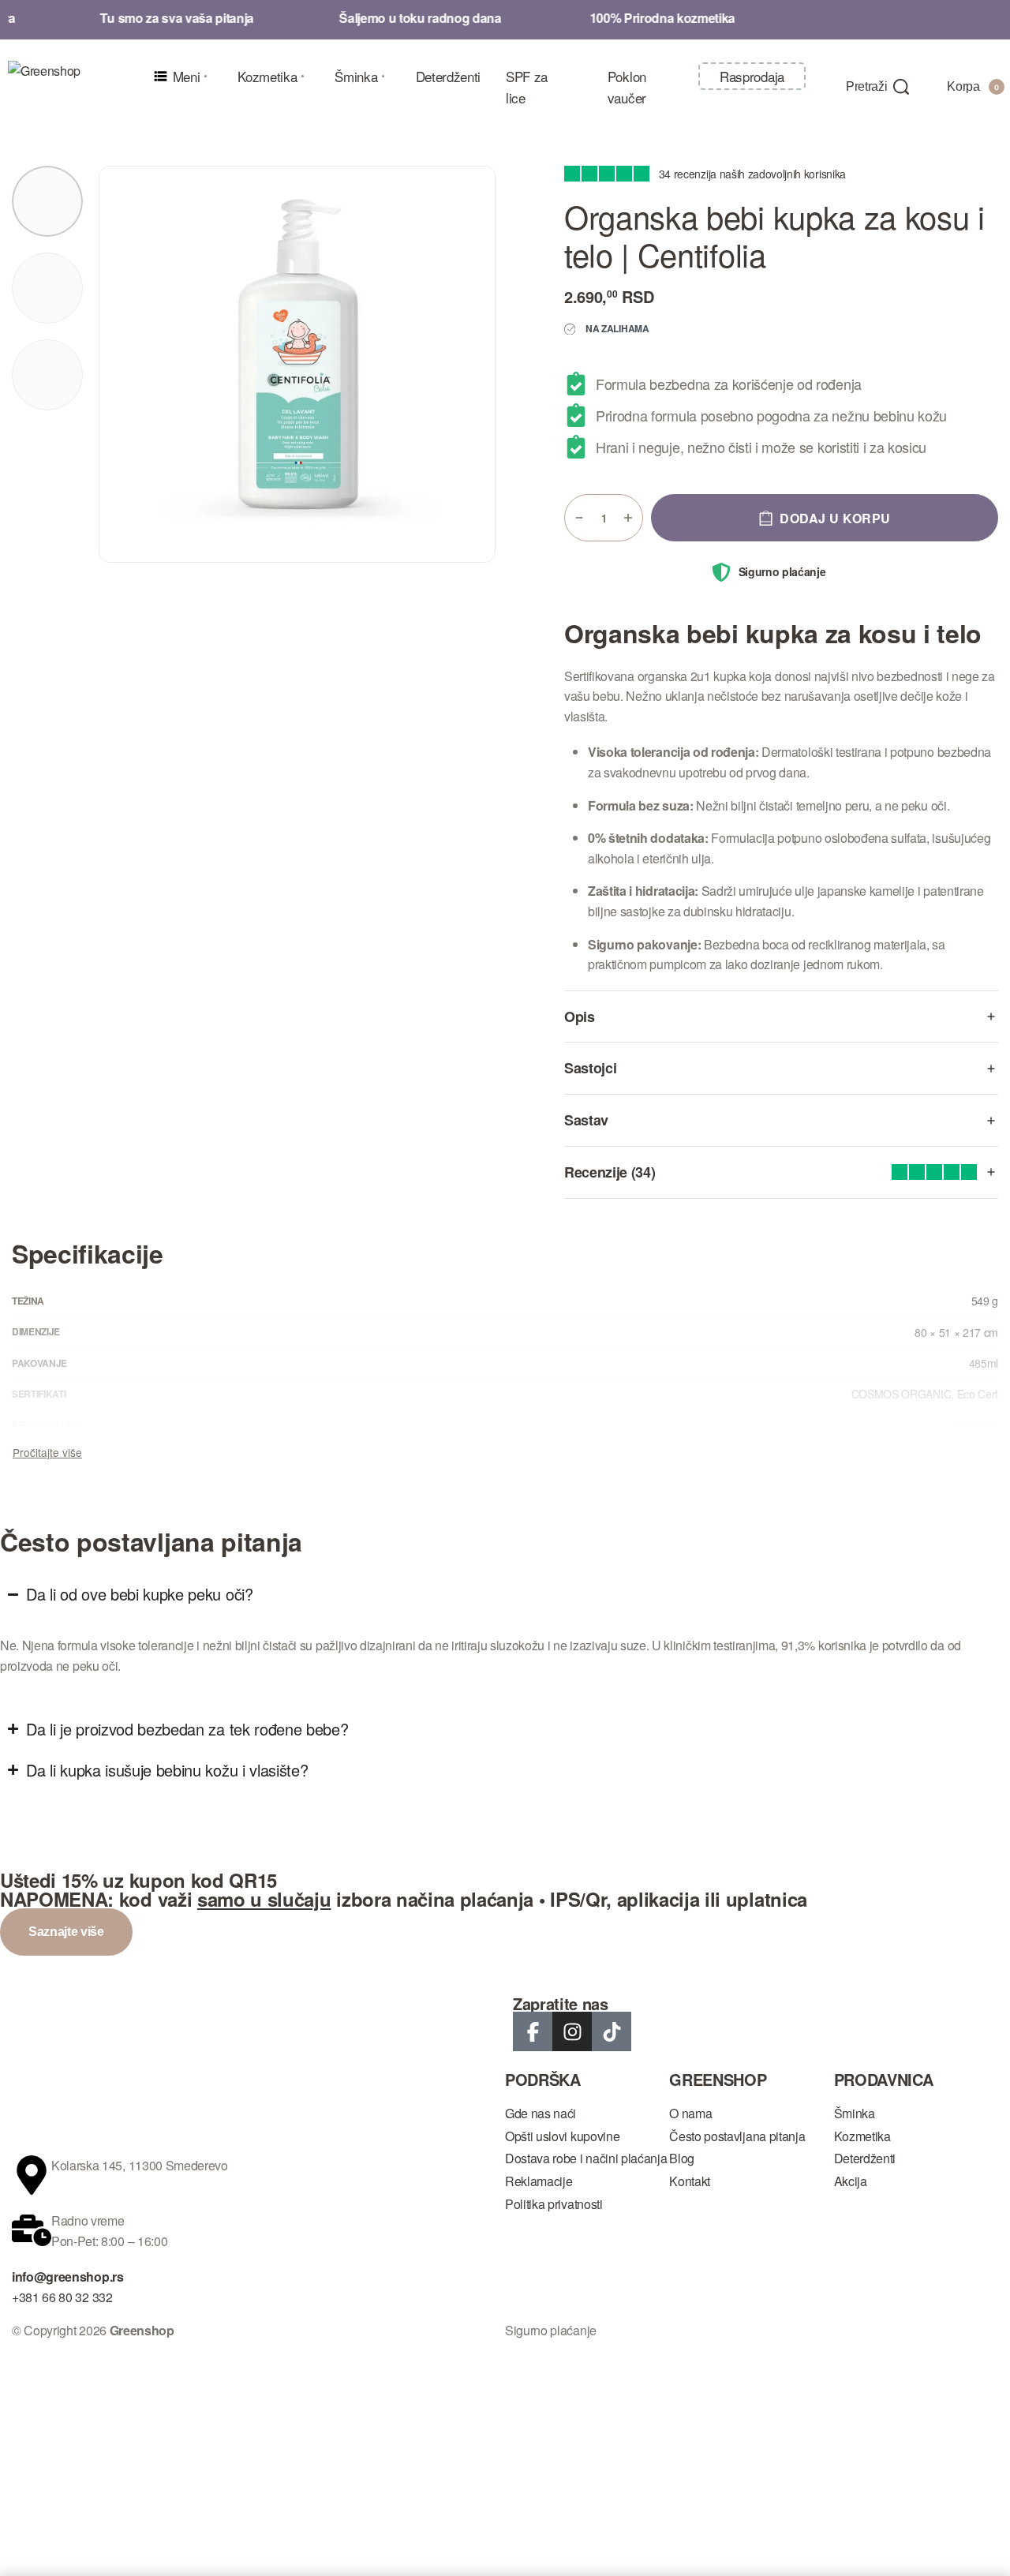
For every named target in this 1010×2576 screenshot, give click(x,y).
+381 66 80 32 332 (62, 2297)
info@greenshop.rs (68, 2276)
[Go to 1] (47, 201)
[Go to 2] (47, 288)
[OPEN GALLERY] (297, 364)
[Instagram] (572, 2031)
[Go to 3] (47, 375)
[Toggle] (47, 1452)
